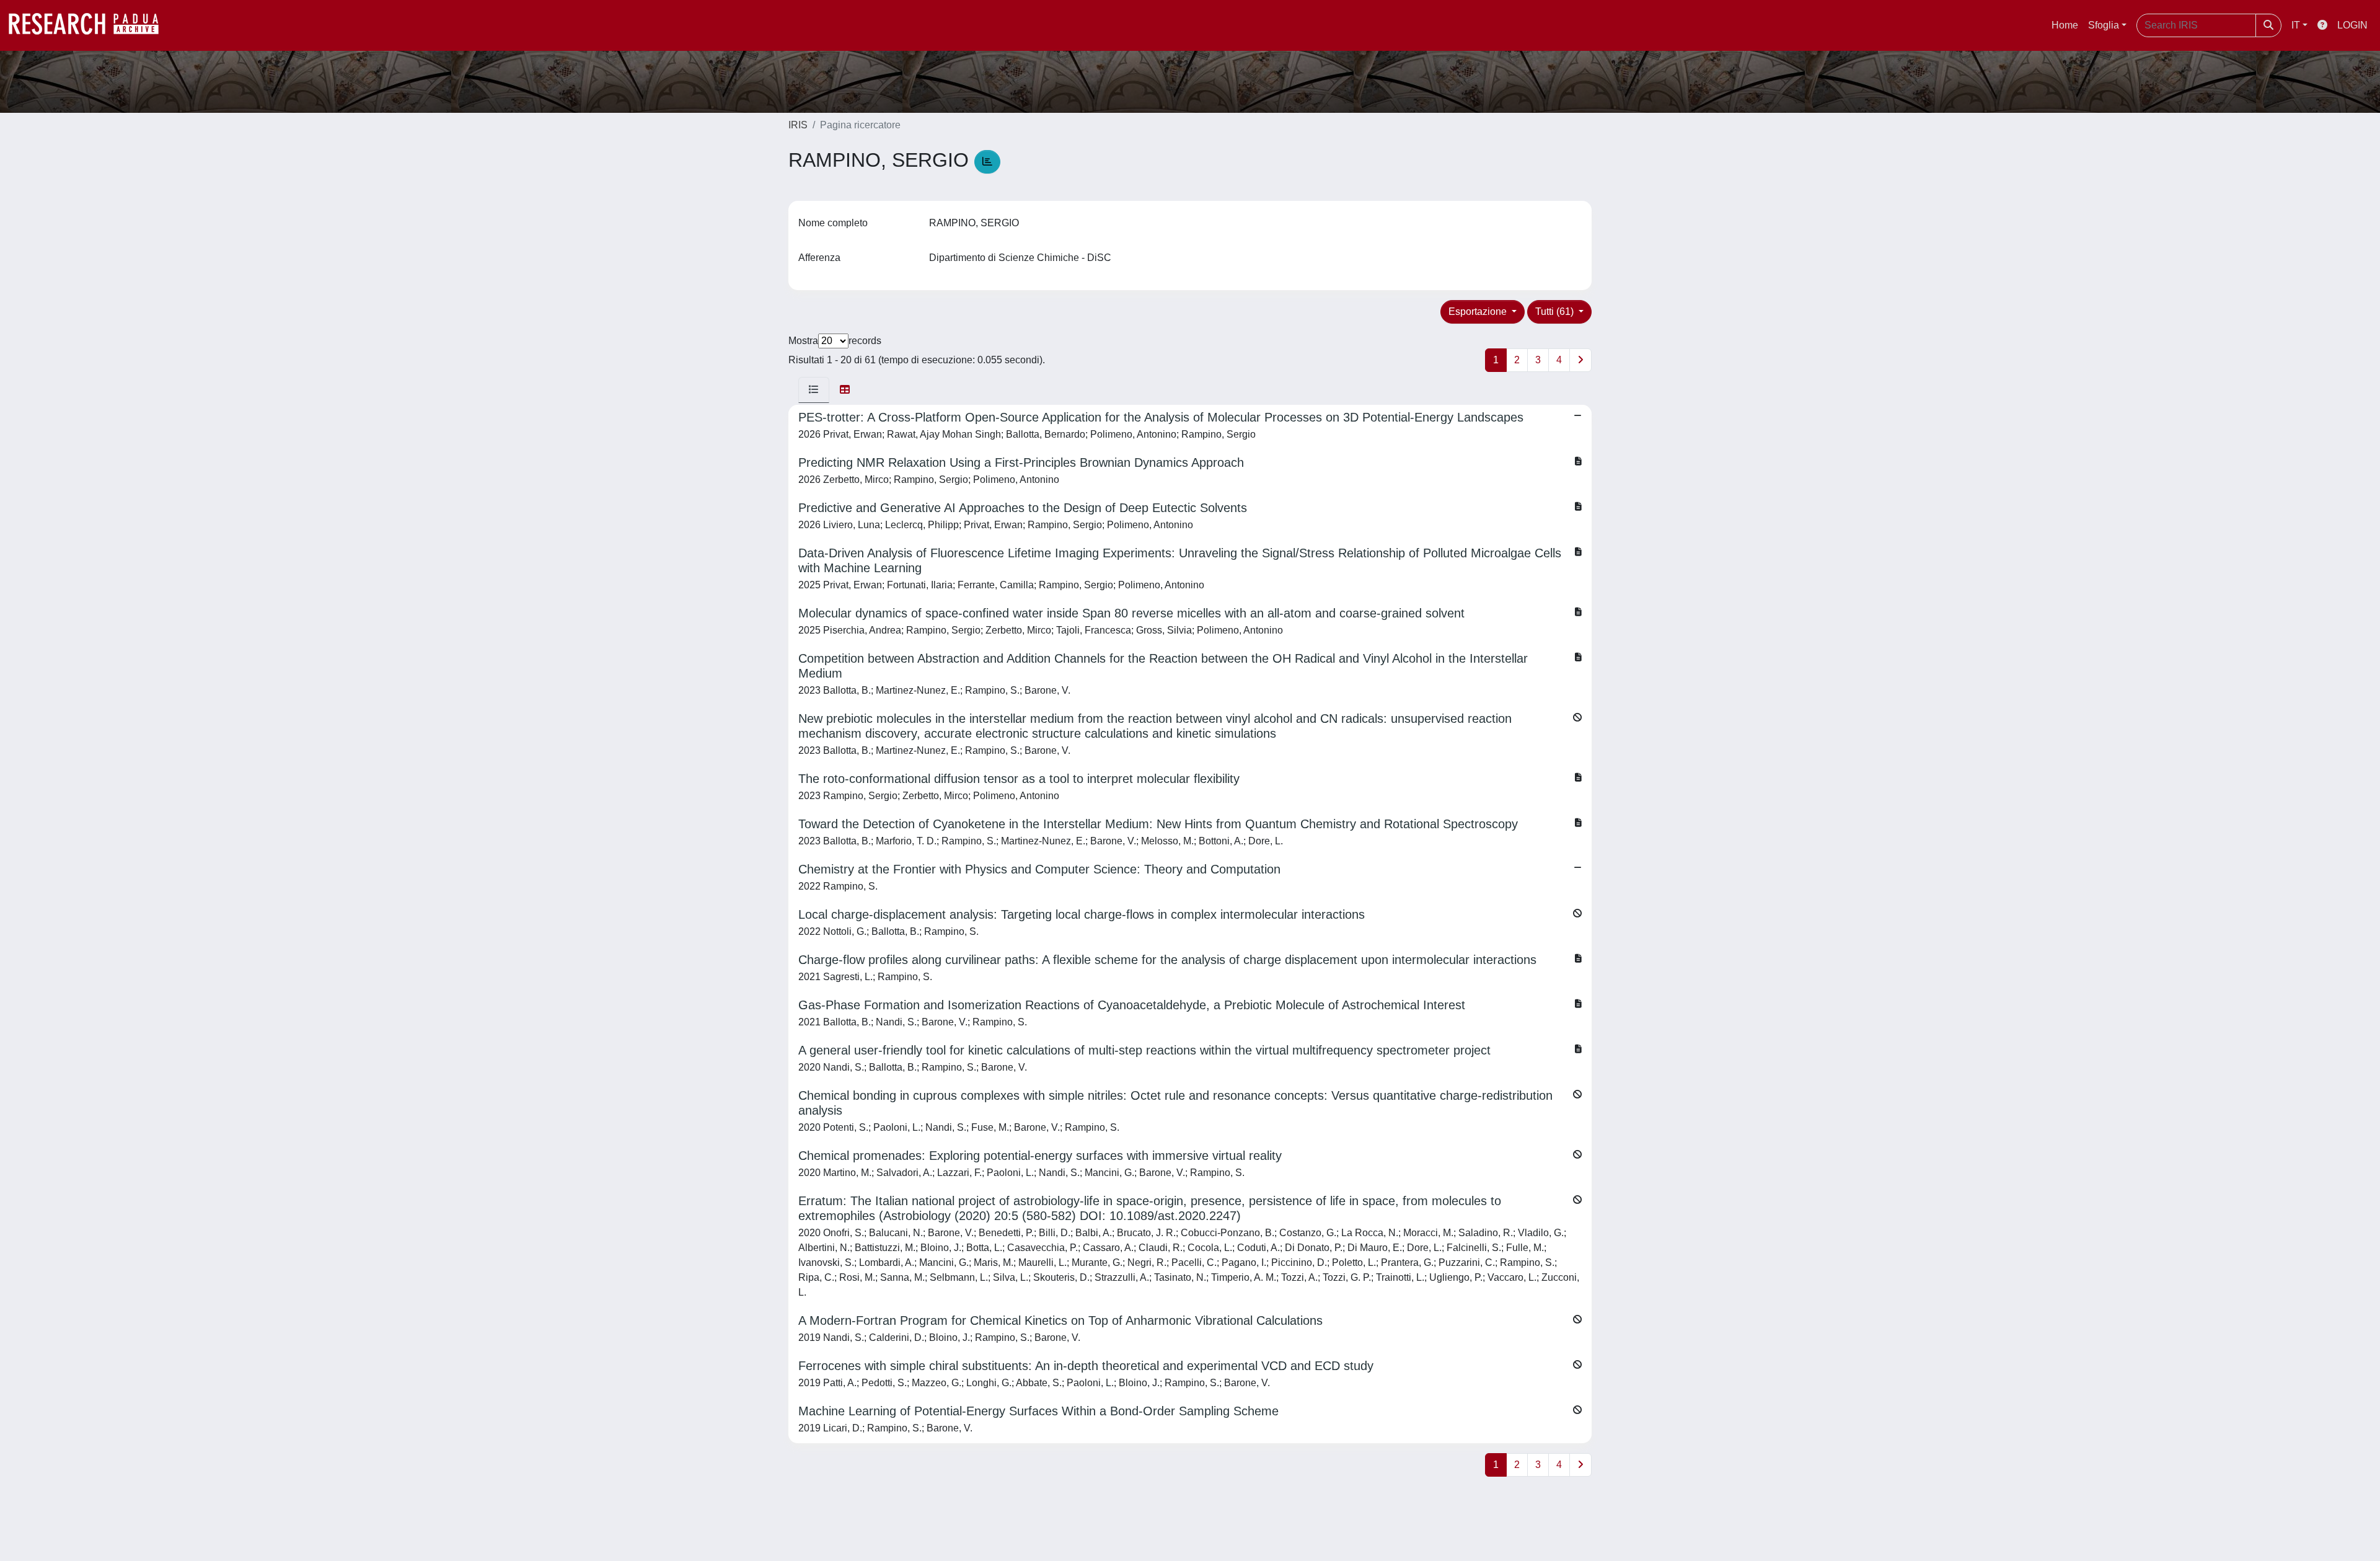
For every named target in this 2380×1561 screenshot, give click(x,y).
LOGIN (2352, 25)
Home (2065, 25)
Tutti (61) (1556, 312)
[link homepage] (90, 25)
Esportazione (1479, 312)
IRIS (798, 125)
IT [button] (2296, 25)
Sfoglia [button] (2104, 25)
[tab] (814, 390)
